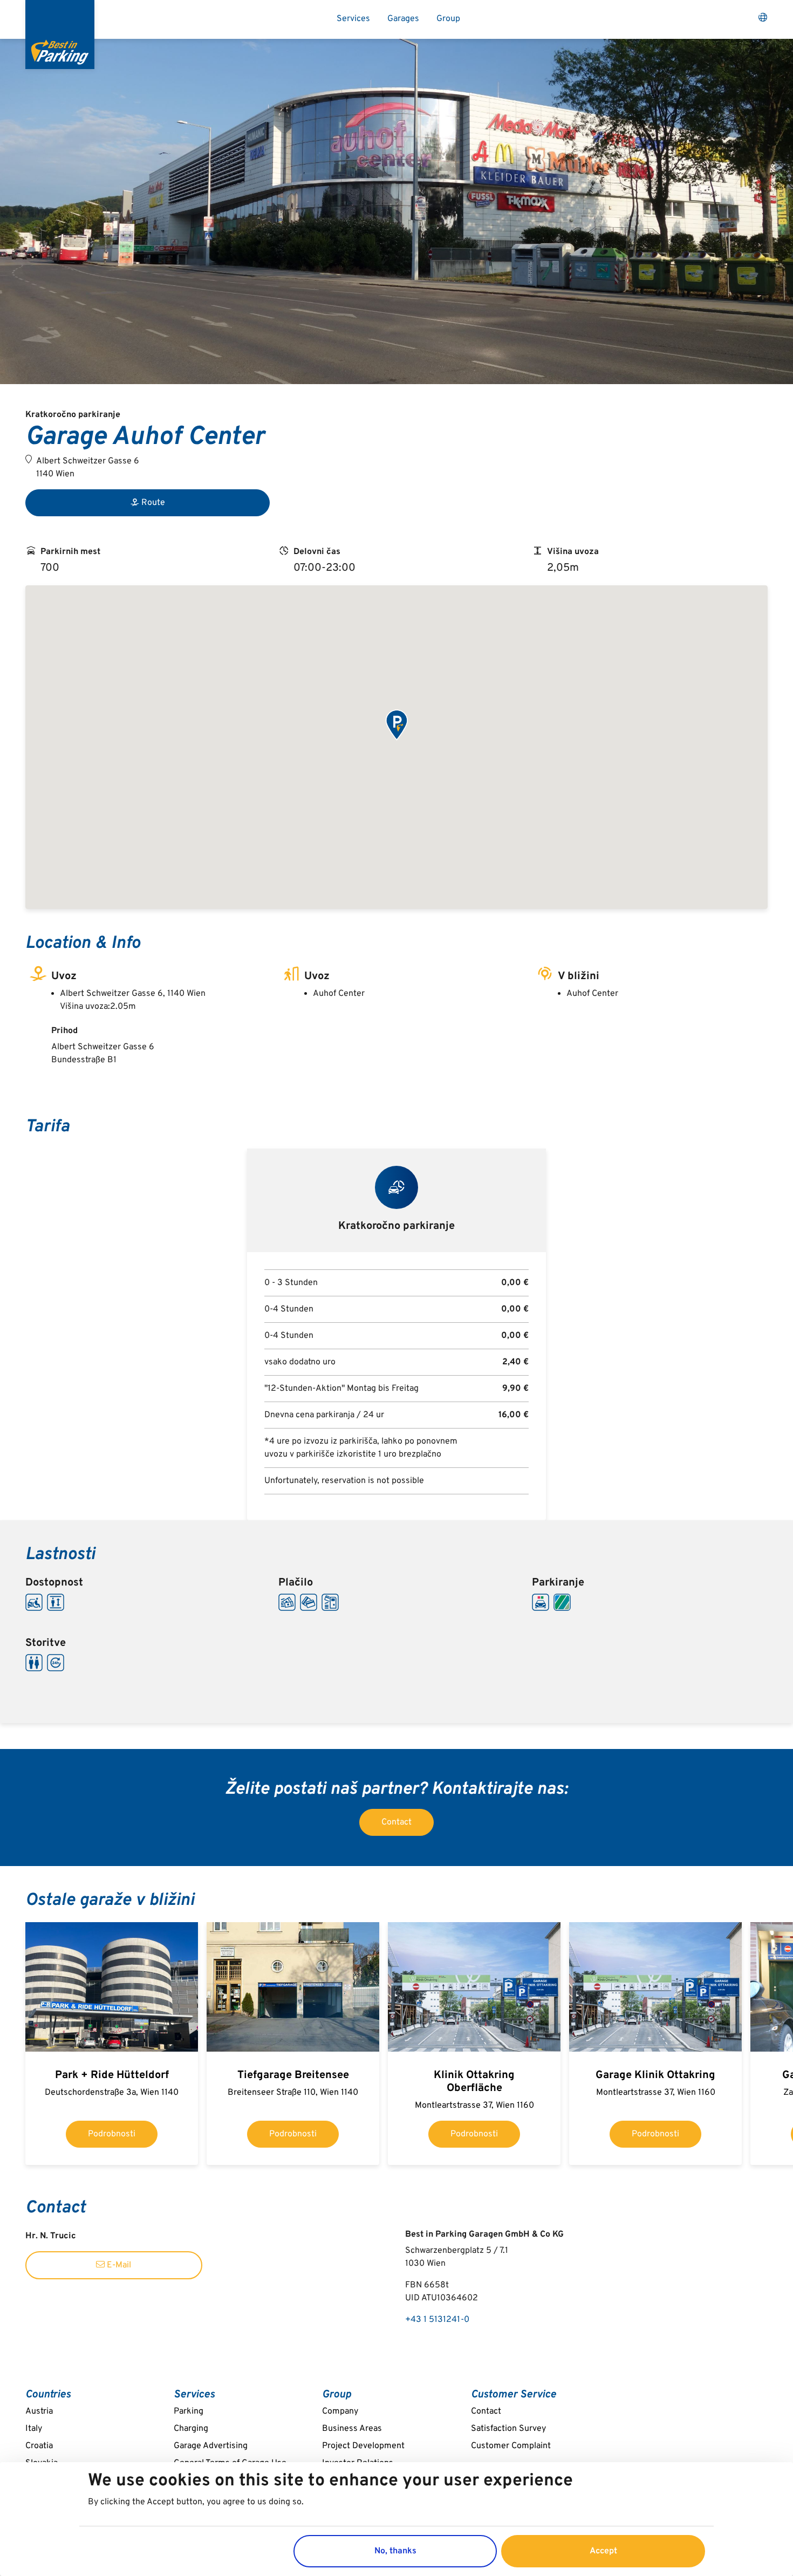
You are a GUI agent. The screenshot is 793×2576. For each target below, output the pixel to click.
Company (340, 2411)
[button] (396, 726)
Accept (603, 2551)
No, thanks (395, 2551)
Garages (403, 19)
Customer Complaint (511, 2446)
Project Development (363, 2446)
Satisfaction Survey (508, 2429)
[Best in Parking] (60, 35)
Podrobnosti (112, 2134)
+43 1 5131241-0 (437, 2320)
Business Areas (352, 2429)
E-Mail (118, 2265)
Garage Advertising (211, 2446)
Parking (189, 2411)
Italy (34, 2429)
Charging (191, 2429)
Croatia (39, 2446)
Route (153, 503)
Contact (396, 1822)
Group (448, 19)
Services (353, 19)
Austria (39, 2411)
